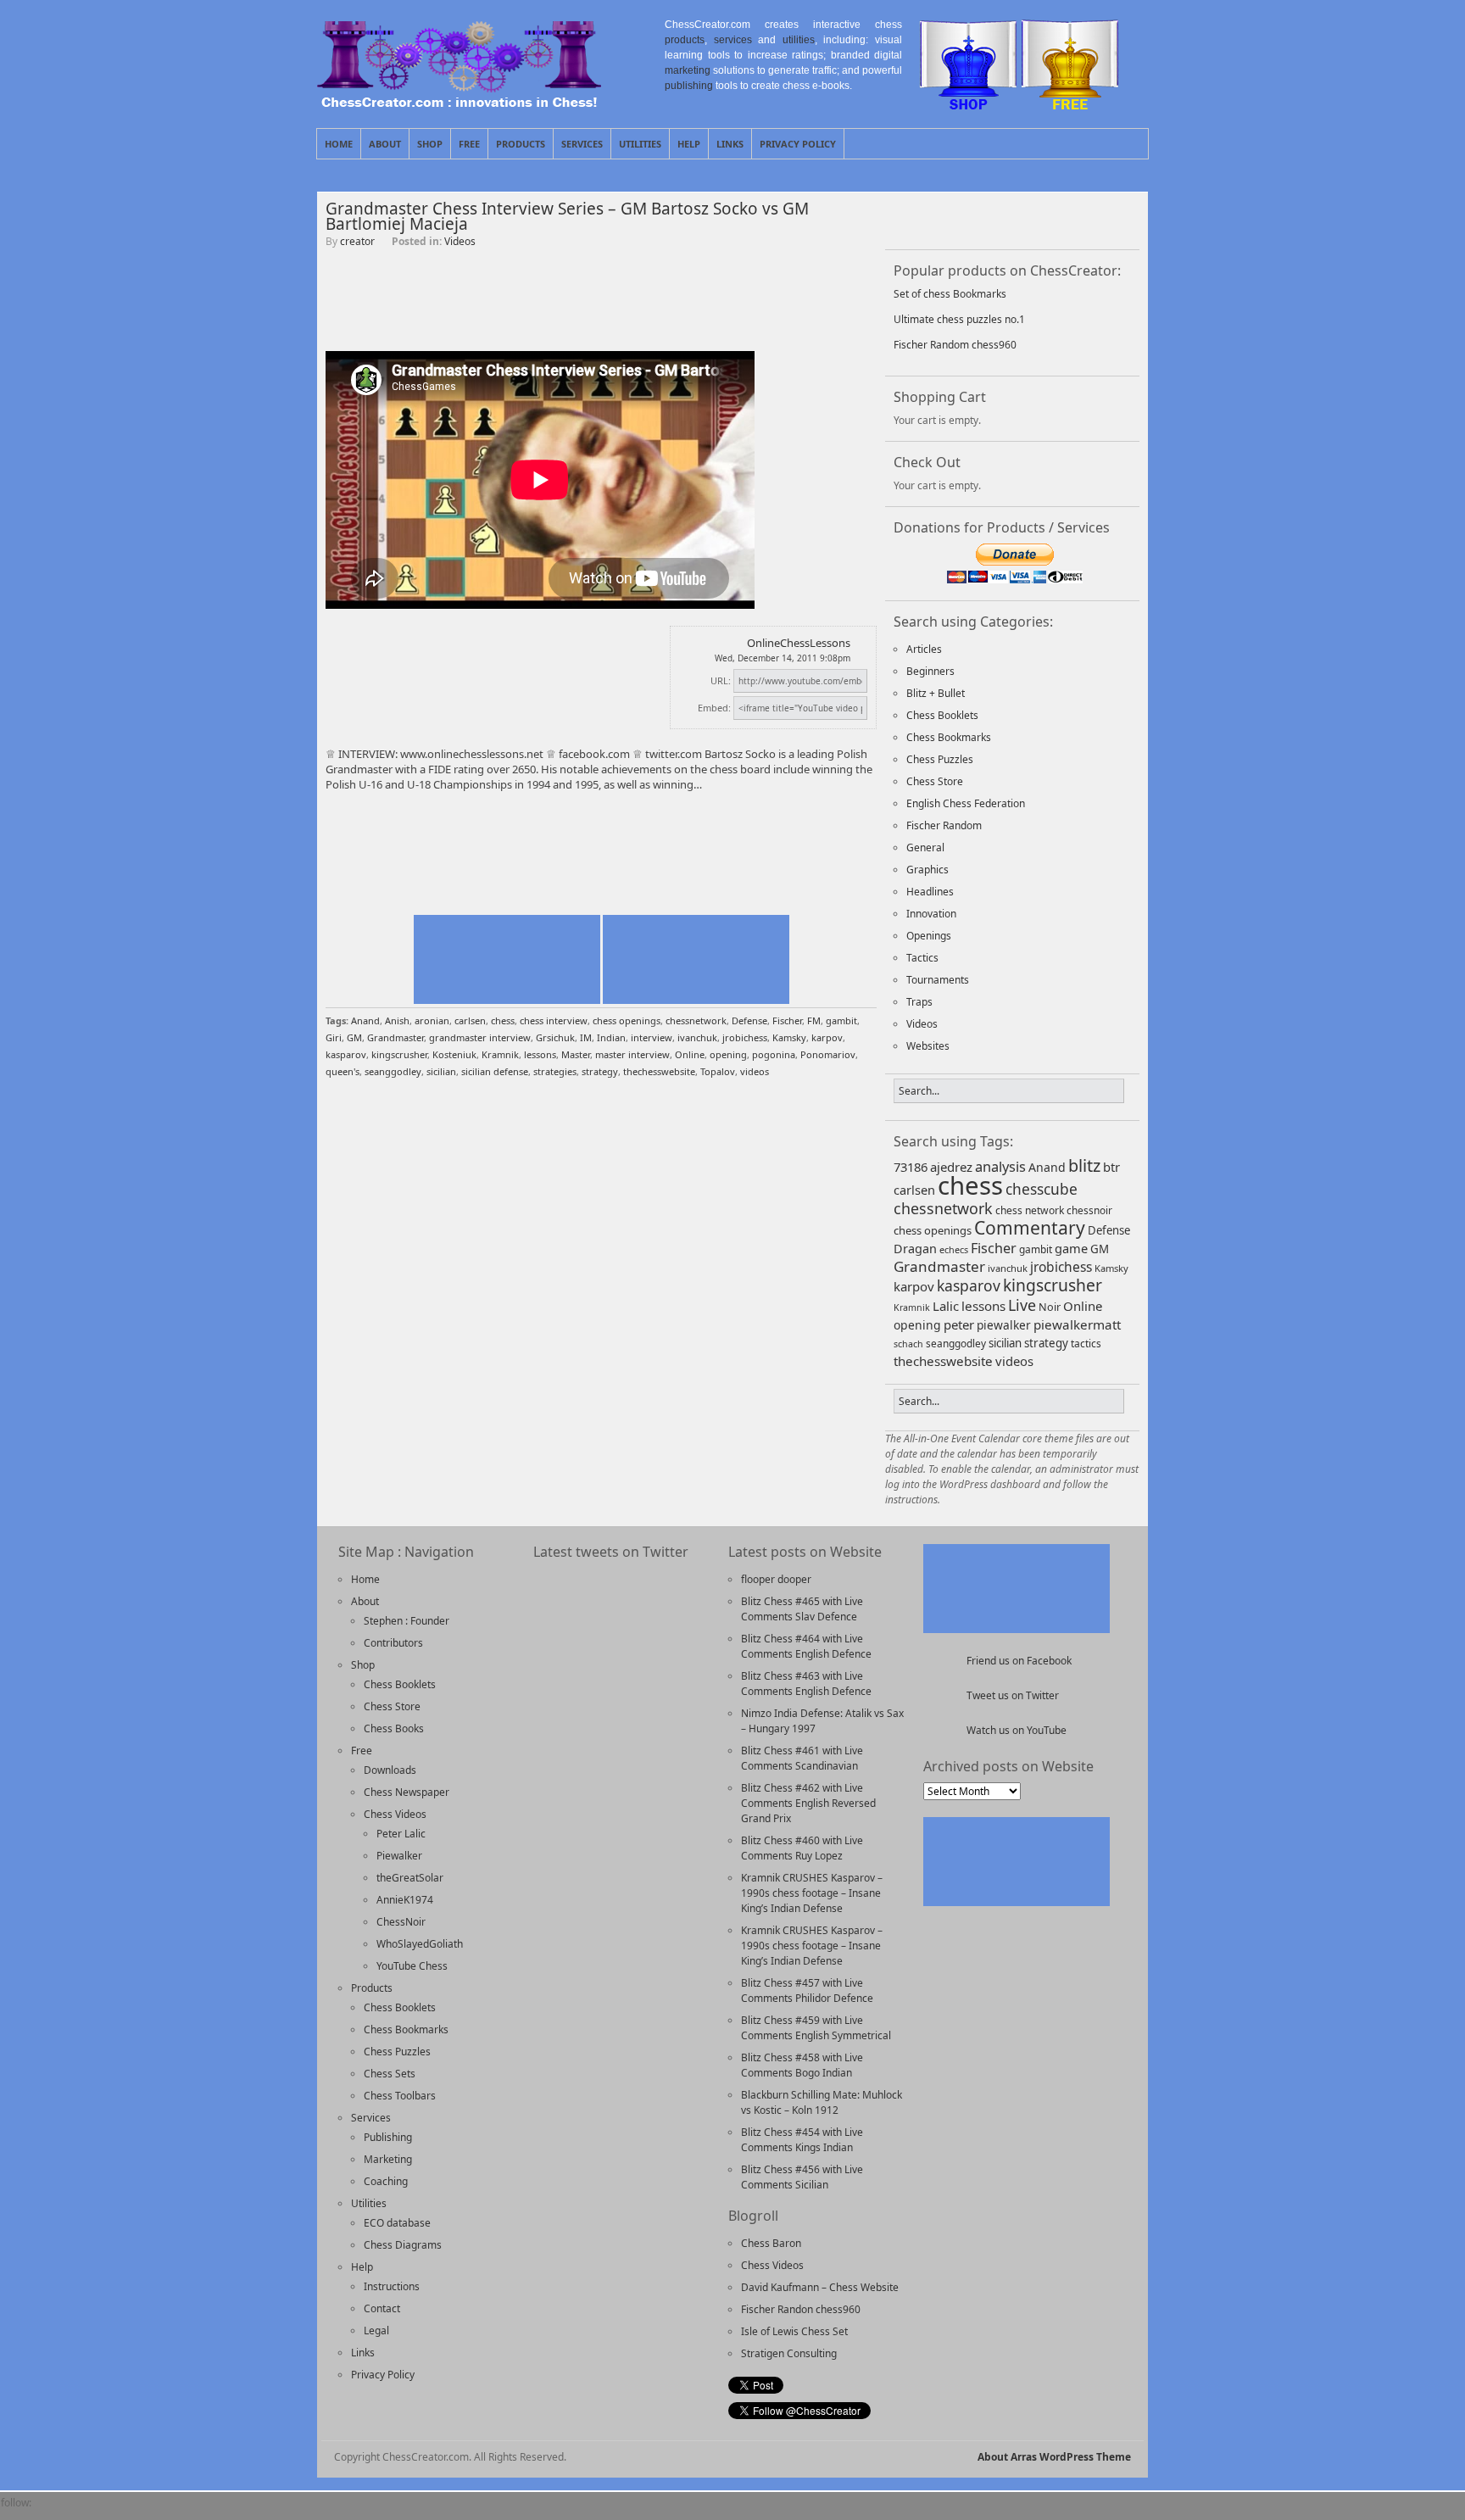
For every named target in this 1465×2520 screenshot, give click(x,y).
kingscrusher (399, 1054)
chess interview (554, 1020)
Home (339, 144)
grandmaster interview (480, 1037)
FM (814, 1020)
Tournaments (938, 980)
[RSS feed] (1008, 219)
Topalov (718, 1071)
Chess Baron (771, 2243)
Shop (430, 144)
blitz (1084, 1165)
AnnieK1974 (405, 1900)
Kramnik (500, 1054)
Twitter (1116, 143)
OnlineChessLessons (799, 643)
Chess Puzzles (940, 759)
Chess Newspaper (407, 1792)
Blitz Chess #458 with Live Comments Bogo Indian (802, 2065)
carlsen (470, 1020)
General (925, 847)
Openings (929, 936)
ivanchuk (697, 1037)
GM (354, 1037)
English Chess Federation (966, 803)
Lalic (946, 1306)
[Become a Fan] (920, 219)
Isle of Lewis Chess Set (794, 2331)
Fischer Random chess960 (955, 345)
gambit (841, 1020)
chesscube (1042, 1189)
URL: (721, 680)
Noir (1050, 1307)
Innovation (931, 914)
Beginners (930, 671)
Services (582, 144)
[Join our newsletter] (964, 219)
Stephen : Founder (407, 1621)
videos (755, 1071)
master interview (632, 1054)
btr (1111, 1167)
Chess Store (935, 781)
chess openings (627, 1020)
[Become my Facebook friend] (50, 2512)
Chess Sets (390, 2074)
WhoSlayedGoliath (420, 1944)
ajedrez (951, 1167)
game (1071, 1248)
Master (576, 1054)
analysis (1000, 1166)
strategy (600, 1071)
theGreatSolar (410, 1878)
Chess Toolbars (400, 2096)
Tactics (922, 958)
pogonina (774, 1054)
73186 (911, 1167)
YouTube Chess (412, 1966)
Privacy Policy (798, 144)
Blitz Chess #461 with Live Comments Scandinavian (802, 1758)
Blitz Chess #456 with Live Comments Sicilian (802, 2177)
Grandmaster (395, 1037)
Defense (749, 1020)
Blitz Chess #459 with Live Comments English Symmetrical (816, 2028)
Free (469, 144)
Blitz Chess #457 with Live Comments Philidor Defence (807, 1990)
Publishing (388, 2137)
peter (959, 1324)
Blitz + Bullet (936, 693)
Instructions (392, 2286)
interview (652, 1037)
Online (690, 1054)
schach (908, 1344)
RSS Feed (1096, 143)
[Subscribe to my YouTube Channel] (165, 2512)
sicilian (441, 1071)
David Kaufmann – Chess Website (820, 2287)
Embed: (714, 708)
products (685, 40)
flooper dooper (776, 1579)
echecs (954, 1249)
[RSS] (108, 2512)
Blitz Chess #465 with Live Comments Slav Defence (802, 1609)
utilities (799, 40)
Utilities (640, 144)
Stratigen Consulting (789, 2353)
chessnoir (1089, 1210)
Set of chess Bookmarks (950, 294)
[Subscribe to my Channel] (1096, 219)
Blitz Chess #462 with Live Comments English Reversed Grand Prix (808, 1803)
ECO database (397, 2223)
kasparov (346, 1054)
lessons (540, 1054)
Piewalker (399, 1856)
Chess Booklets (942, 715)
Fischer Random (944, 825)
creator (357, 241)
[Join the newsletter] (79, 2512)
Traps (919, 1002)
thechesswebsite (659, 1071)
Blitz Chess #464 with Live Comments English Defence (806, 1646)
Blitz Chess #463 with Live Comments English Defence (806, 1684)
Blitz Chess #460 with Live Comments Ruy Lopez (802, 1848)
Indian (611, 1037)
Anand (365, 1020)
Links (730, 144)
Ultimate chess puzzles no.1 (959, 319)
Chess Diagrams (403, 2245)
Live (1022, 1305)
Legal (376, 2330)
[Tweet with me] (1052, 219)
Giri (334, 1037)
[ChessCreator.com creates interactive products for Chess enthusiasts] (459, 103)
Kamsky (789, 1037)
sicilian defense (495, 1071)
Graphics (927, 870)
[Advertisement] (601, 309)
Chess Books (394, 1728)
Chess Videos (395, 1814)
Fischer (787, 1020)
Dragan (915, 1249)
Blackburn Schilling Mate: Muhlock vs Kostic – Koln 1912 (822, 2102)
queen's (343, 1071)
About (385, 144)
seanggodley (393, 1071)
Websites (928, 1046)
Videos (460, 241)
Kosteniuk (454, 1054)
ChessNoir (401, 1922)
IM (586, 1037)
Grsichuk (555, 1037)
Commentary (1030, 1227)
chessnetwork (696, 1020)
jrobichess (745, 1037)
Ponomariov (828, 1054)
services (733, 40)
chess (503, 1020)
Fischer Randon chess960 (801, 2309)
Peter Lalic (401, 1834)
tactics (1086, 1343)
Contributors (393, 1643)
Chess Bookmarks (949, 737)
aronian (432, 1020)
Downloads (390, 1770)
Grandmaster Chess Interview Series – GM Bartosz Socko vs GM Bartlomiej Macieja (567, 216)
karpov (827, 1037)
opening (728, 1054)
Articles (924, 649)
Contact (382, 2308)
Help (689, 144)
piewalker (1004, 1325)
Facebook (1135, 143)
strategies (555, 1071)
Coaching (386, 2181)
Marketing (388, 2159)
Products (521, 144)
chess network (1030, 1210)
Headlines (930, 892)
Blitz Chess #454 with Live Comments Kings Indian (802, 2140)
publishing (689, 86)
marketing (688, 70)
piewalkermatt (1077, 1324)
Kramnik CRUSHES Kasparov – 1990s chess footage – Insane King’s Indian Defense (812, 1893)
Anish (397, 1020)
